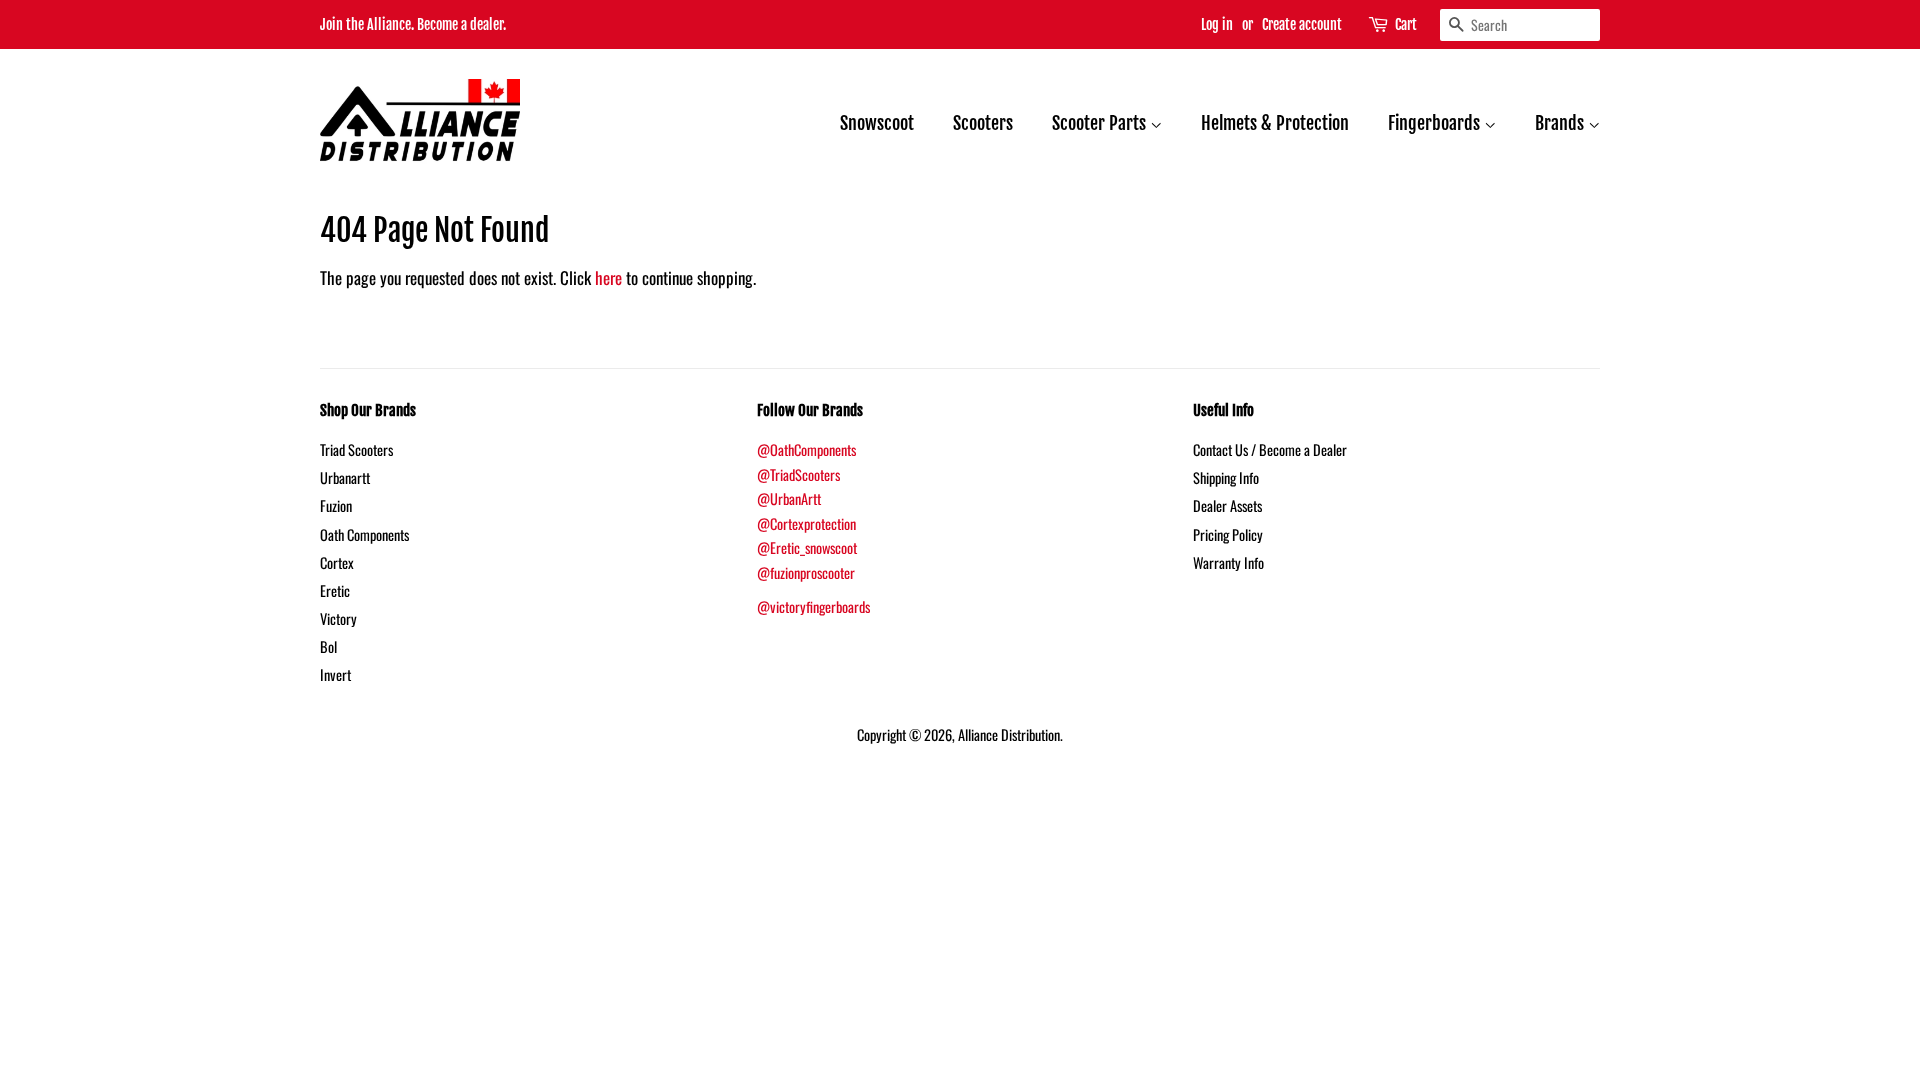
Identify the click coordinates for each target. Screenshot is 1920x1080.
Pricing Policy (1228, 534)
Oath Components (364, 534)
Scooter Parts (1101, 123)
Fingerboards (1436, 123)
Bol (328, 646)
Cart (1406, 24)
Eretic (335, 590)
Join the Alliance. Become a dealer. (413, 24)
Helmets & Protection (1275, 123)
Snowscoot (877, 123)
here (608, 277)
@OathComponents (806, 449)
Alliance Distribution (1009, 734)
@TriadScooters (798, 474)
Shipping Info (1226, 477)
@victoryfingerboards (813, 606)
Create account (1302, 24)
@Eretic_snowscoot (807, 547)
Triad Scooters (356, 449)
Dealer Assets (1227, 505)
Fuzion (336, 505)
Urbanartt (345, 477)
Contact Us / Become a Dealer (1270, 449)
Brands (1561, 123)
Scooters (983, 123)
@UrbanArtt (789, 498)
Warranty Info (1228, 562)
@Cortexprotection (806, 523)
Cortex (337, 562)
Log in (1217, 24)
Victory (338, 618)
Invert (335, 674)
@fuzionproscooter (806, 572)
